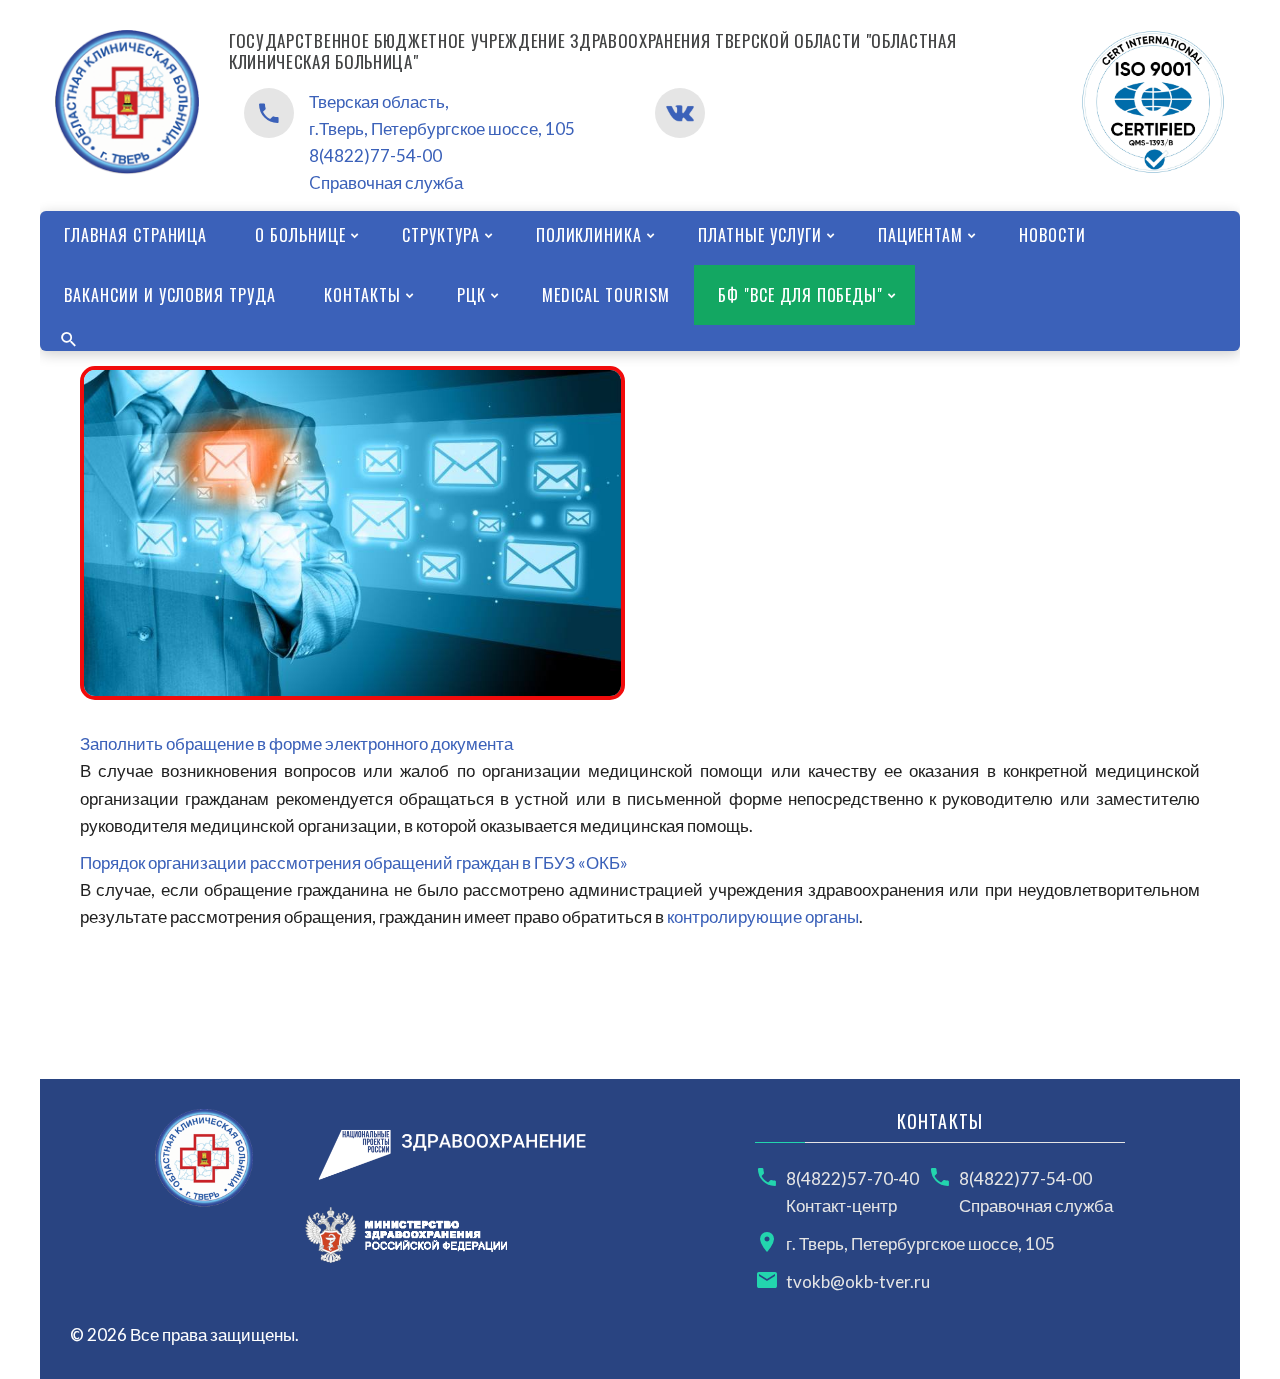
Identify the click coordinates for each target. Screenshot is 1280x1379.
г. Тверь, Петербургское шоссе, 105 (920, 1243)
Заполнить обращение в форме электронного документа (296, 743)
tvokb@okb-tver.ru (858, 1281)
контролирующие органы (763, 916)
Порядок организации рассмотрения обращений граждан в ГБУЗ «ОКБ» (354, 862)
